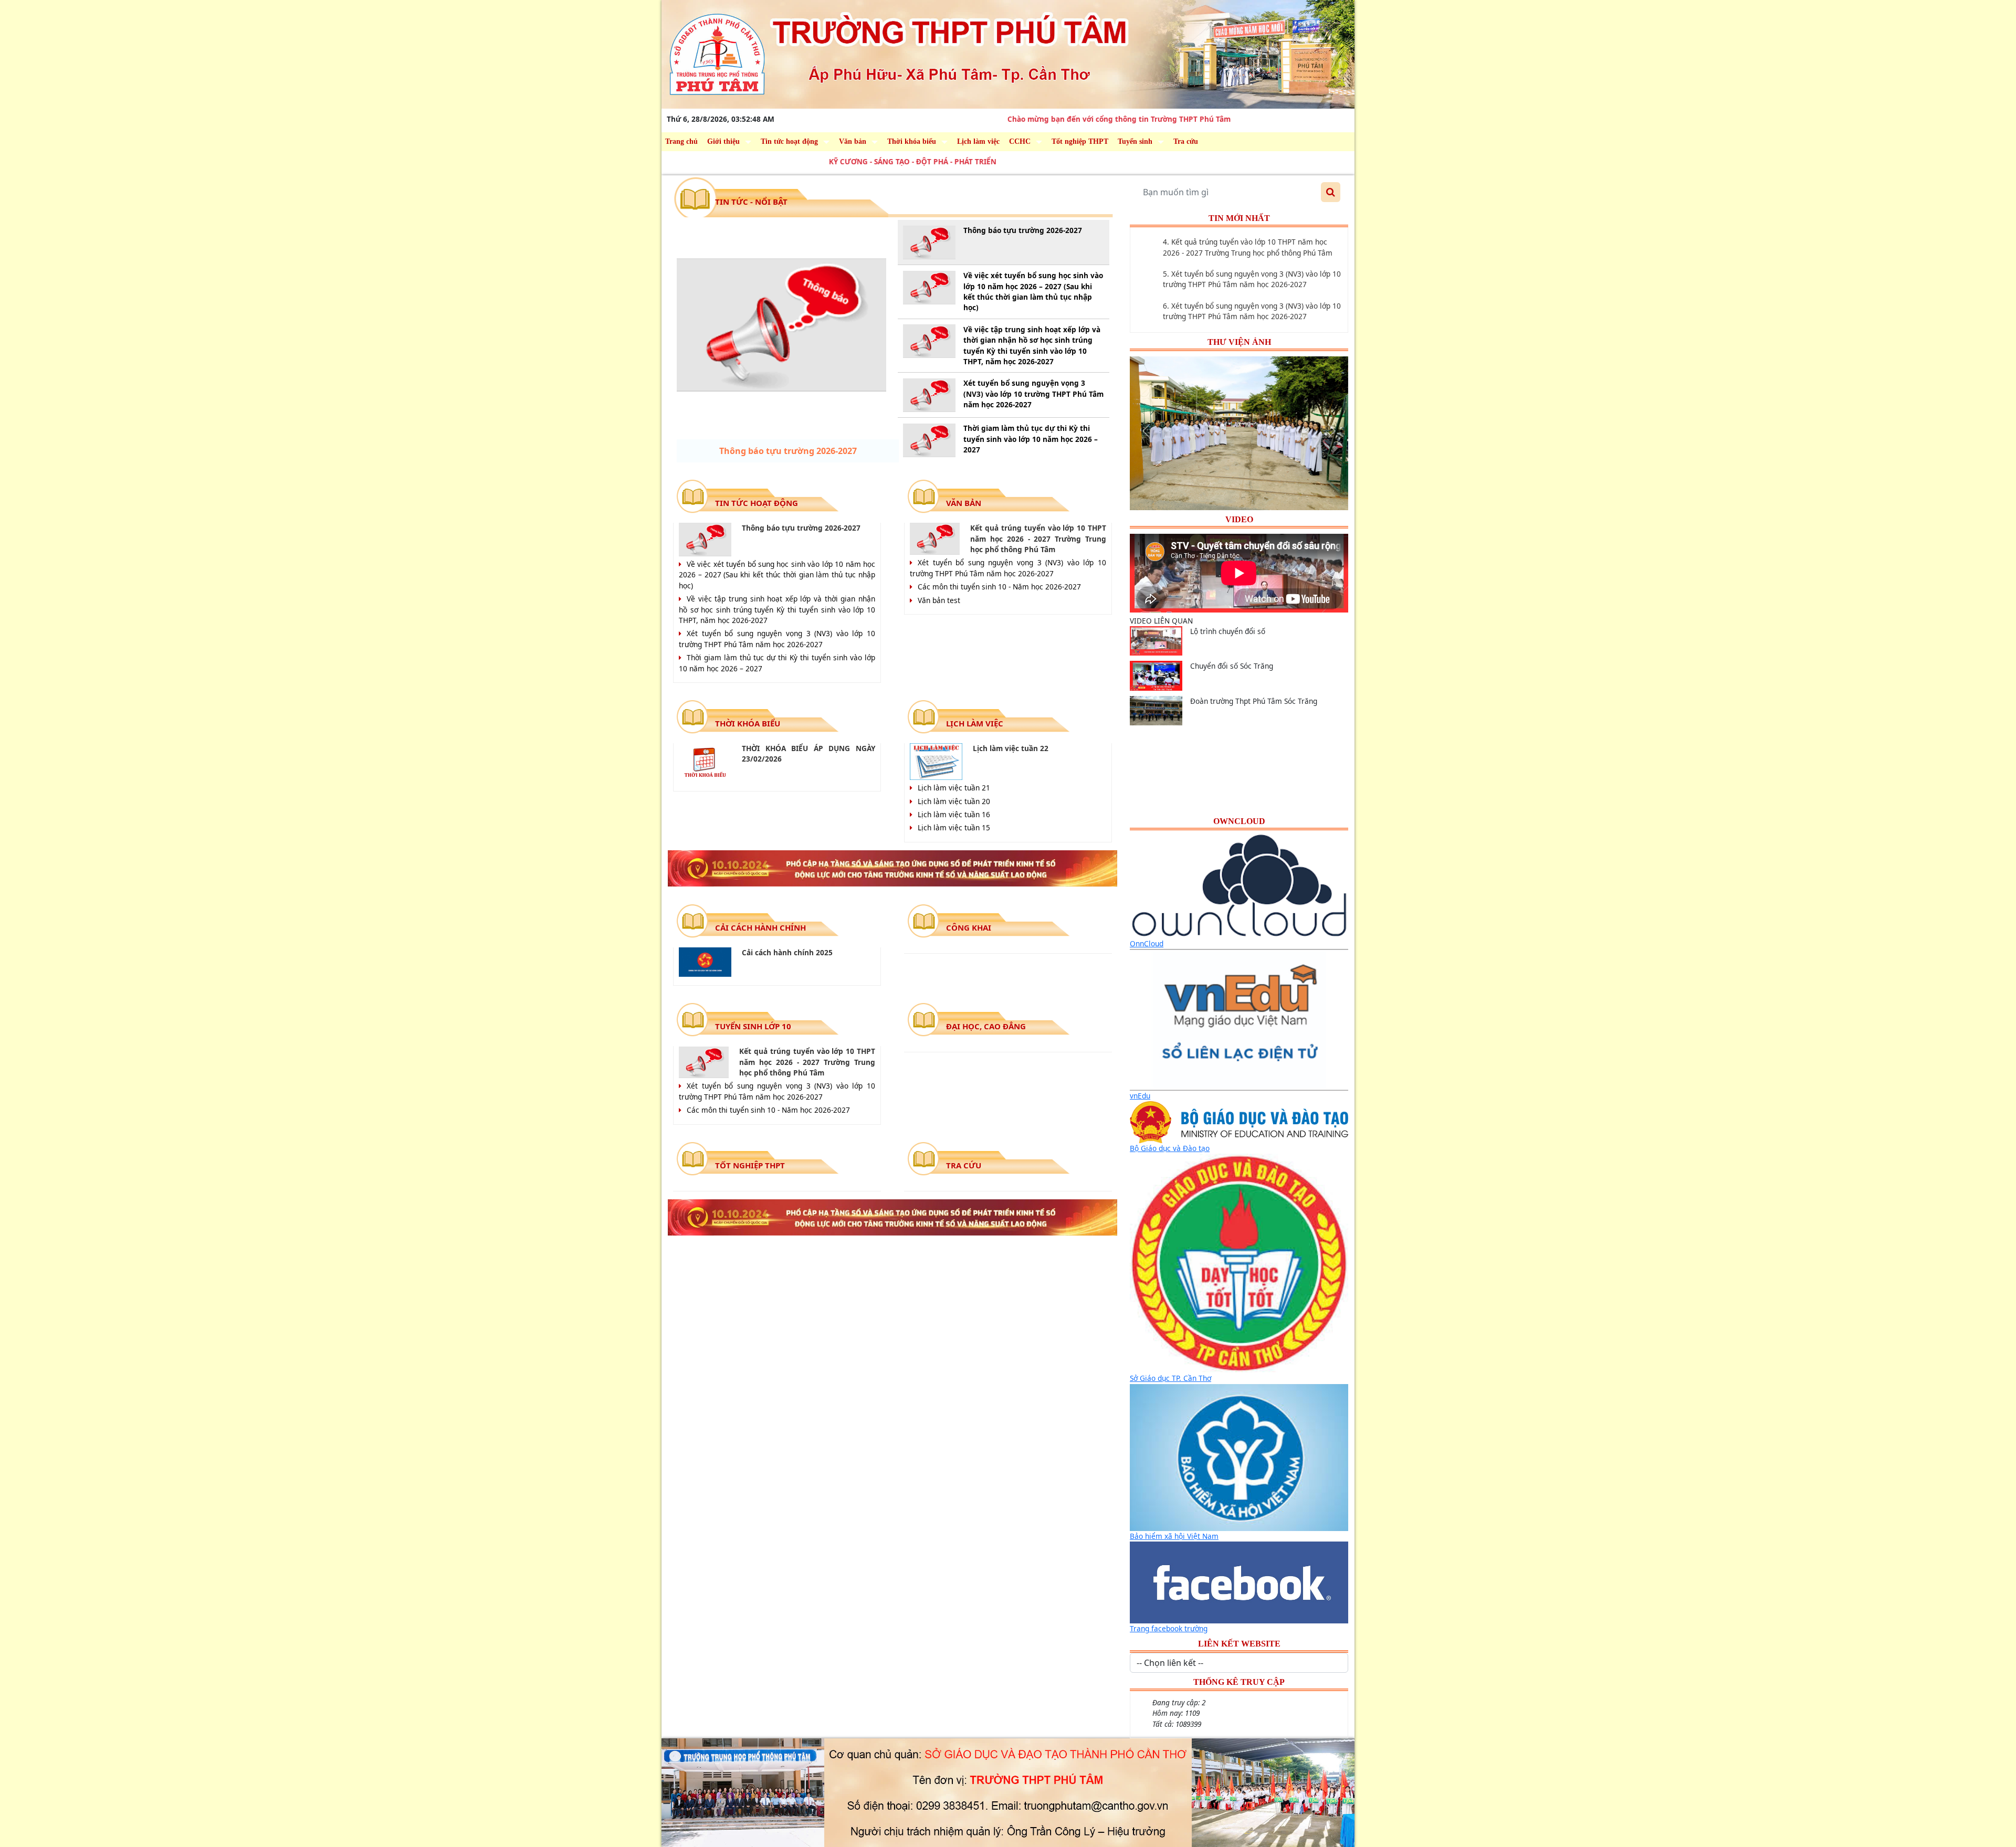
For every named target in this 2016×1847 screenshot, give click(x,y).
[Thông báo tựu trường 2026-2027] (781, 325)
